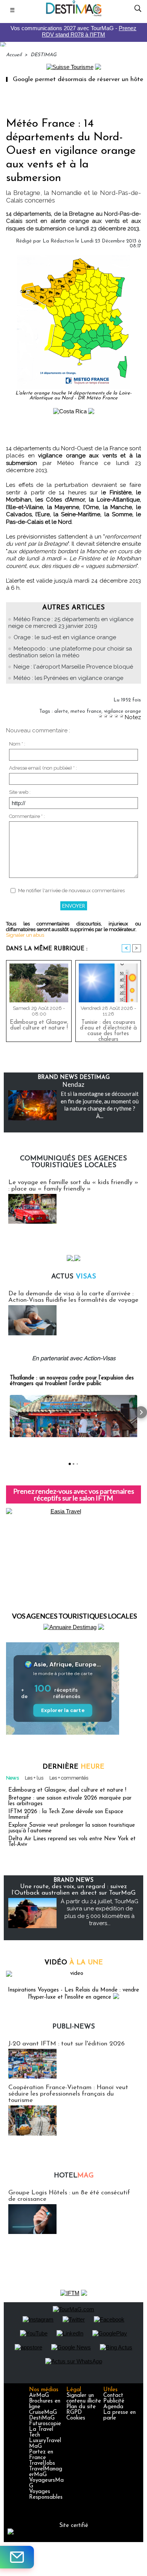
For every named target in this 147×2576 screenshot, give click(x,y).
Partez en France (41, 2455)
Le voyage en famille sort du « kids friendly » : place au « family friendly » (73, 1186)
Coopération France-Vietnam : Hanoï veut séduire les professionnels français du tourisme (68, 2094)
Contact (113, 2396)
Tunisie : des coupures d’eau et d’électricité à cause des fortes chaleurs (108, 1029)
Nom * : (17, 744)
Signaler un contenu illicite (84, 2398)
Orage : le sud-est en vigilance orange (65, 637)
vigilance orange (122, 711)
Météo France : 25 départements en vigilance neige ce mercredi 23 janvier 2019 (71, 623)
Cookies (76, 2418)
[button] (6, 1412)
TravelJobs (42, 2463)
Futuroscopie (45, 2424)
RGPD (74, 2413)
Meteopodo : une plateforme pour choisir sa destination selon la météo (70, 652)
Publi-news (74, 2027)
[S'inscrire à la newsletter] (17, 2557)
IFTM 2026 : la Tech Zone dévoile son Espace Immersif (66, 1815)
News (12, 1778)
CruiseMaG (43, 2413)
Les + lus (34, 1778)
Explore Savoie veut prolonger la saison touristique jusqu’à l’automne (72, 1828)
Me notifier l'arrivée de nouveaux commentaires (71, 891)
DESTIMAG (44, 55)
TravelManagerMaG (46, 2472)
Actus (74, 1277)
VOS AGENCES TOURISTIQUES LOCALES (74, 1616)
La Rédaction (58, 241)
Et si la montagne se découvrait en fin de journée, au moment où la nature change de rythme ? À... (100, 1105)
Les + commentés (69, 1778)
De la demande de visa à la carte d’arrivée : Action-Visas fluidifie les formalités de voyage (73, 1297)
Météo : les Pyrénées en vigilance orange (68, 678)
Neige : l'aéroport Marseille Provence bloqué (73, 667)
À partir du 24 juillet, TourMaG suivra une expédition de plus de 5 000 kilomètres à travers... (100, 1912)
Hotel (74, 2176)
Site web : (20, 792)
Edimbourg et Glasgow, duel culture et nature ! (39, 1025)
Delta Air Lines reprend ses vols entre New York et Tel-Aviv (72, 1842)
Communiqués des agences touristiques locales (73, 1162)
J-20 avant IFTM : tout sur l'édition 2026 (67, 2044)
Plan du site (81, 2407)
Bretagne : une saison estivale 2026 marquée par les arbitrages (70, 1801)
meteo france (86, 711)
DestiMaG (42, 2418)
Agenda (113, 2407)
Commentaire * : (27, 816)
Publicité (114, 2401)
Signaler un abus (25, 935)
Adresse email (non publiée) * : (43, 768)
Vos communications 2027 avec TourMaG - (73, 31)
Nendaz (73, 1084)
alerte (61, 711)
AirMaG (39, 2396)
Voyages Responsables (46, 2495)
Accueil (14, 55)
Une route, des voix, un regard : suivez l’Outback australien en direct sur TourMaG (74, 1890)
